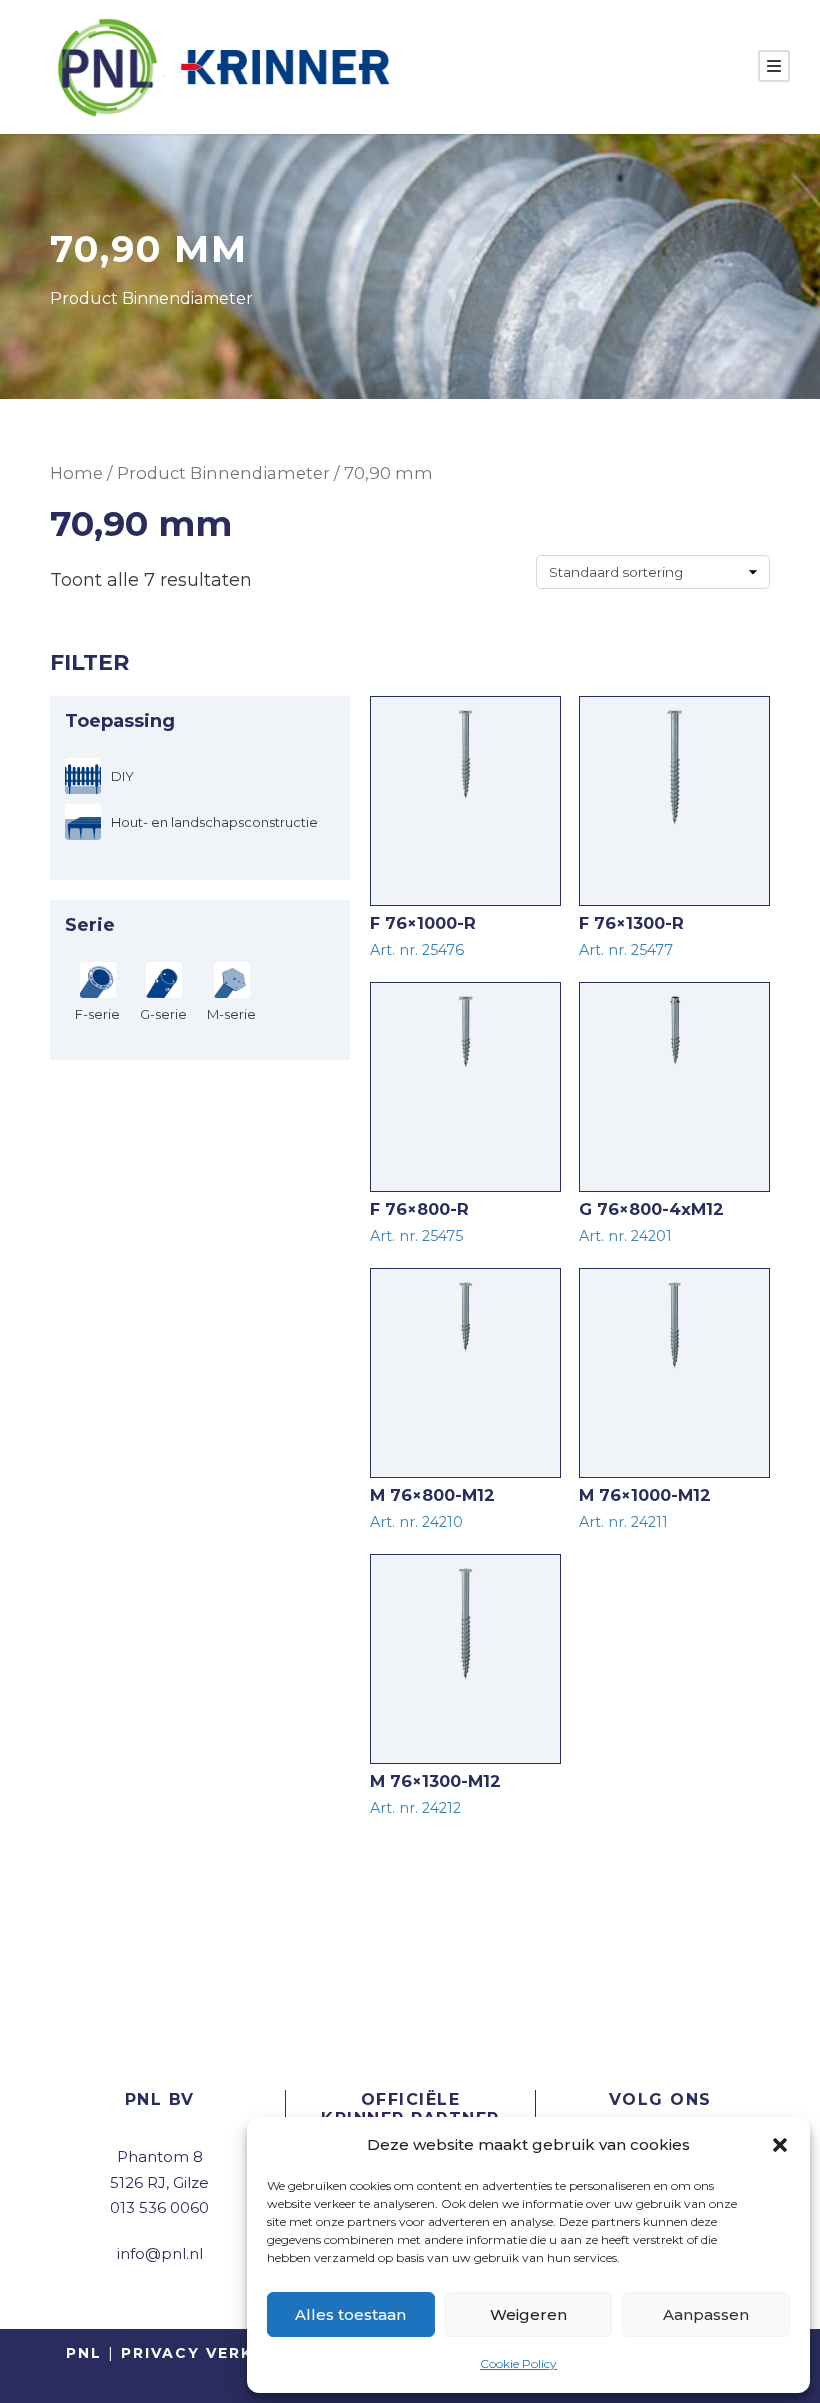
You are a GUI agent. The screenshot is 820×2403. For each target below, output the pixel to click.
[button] (780, 2145)
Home (76, 473)
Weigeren (528, 2314)
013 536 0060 (159, 2207)
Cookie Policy (518, 2363)
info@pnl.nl (160, 2253)
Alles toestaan (350, 2314)
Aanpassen (706, 2314)
